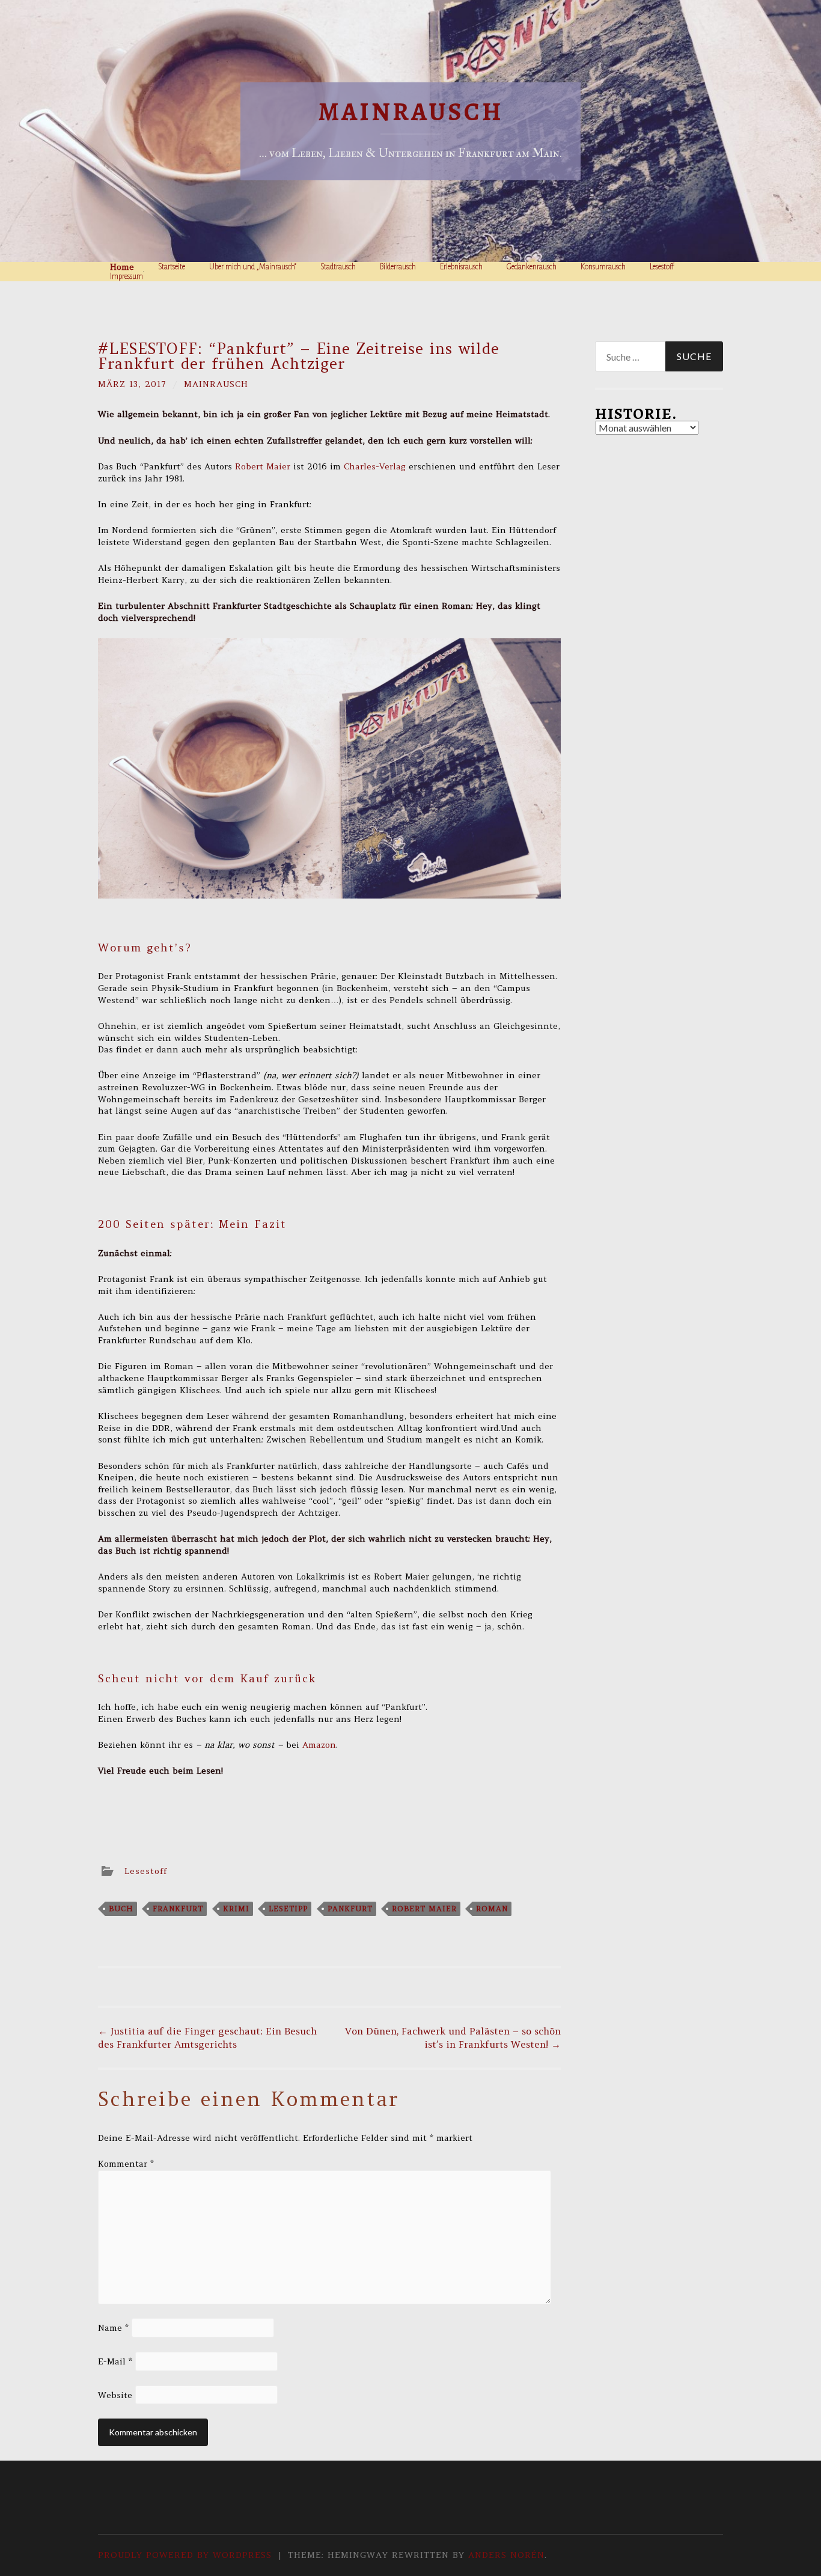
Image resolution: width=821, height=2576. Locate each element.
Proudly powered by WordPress (185, 2555)
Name (113, 2328)
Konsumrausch (603, 267)
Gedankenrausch (532, 267)
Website (115, 2395)
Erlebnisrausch (461, 267)
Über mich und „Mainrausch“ (253, 267)
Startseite (172, 267)
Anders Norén (506, 2555)
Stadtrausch (338, 267)
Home (122, 267)
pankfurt (350, 1909)
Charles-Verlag (375, 466)
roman (492, 1909)
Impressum (127, 276)
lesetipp (288, 1909)
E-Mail (115, 2361)
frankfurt (178, 1909)
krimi (236, 1909)
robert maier (424, 1909)
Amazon (319, 1745)
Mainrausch (411, 111)
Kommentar (126, 2164)
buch (121, 1909)
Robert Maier (263, 466)
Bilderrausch (398, 267)
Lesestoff (662, 267)
